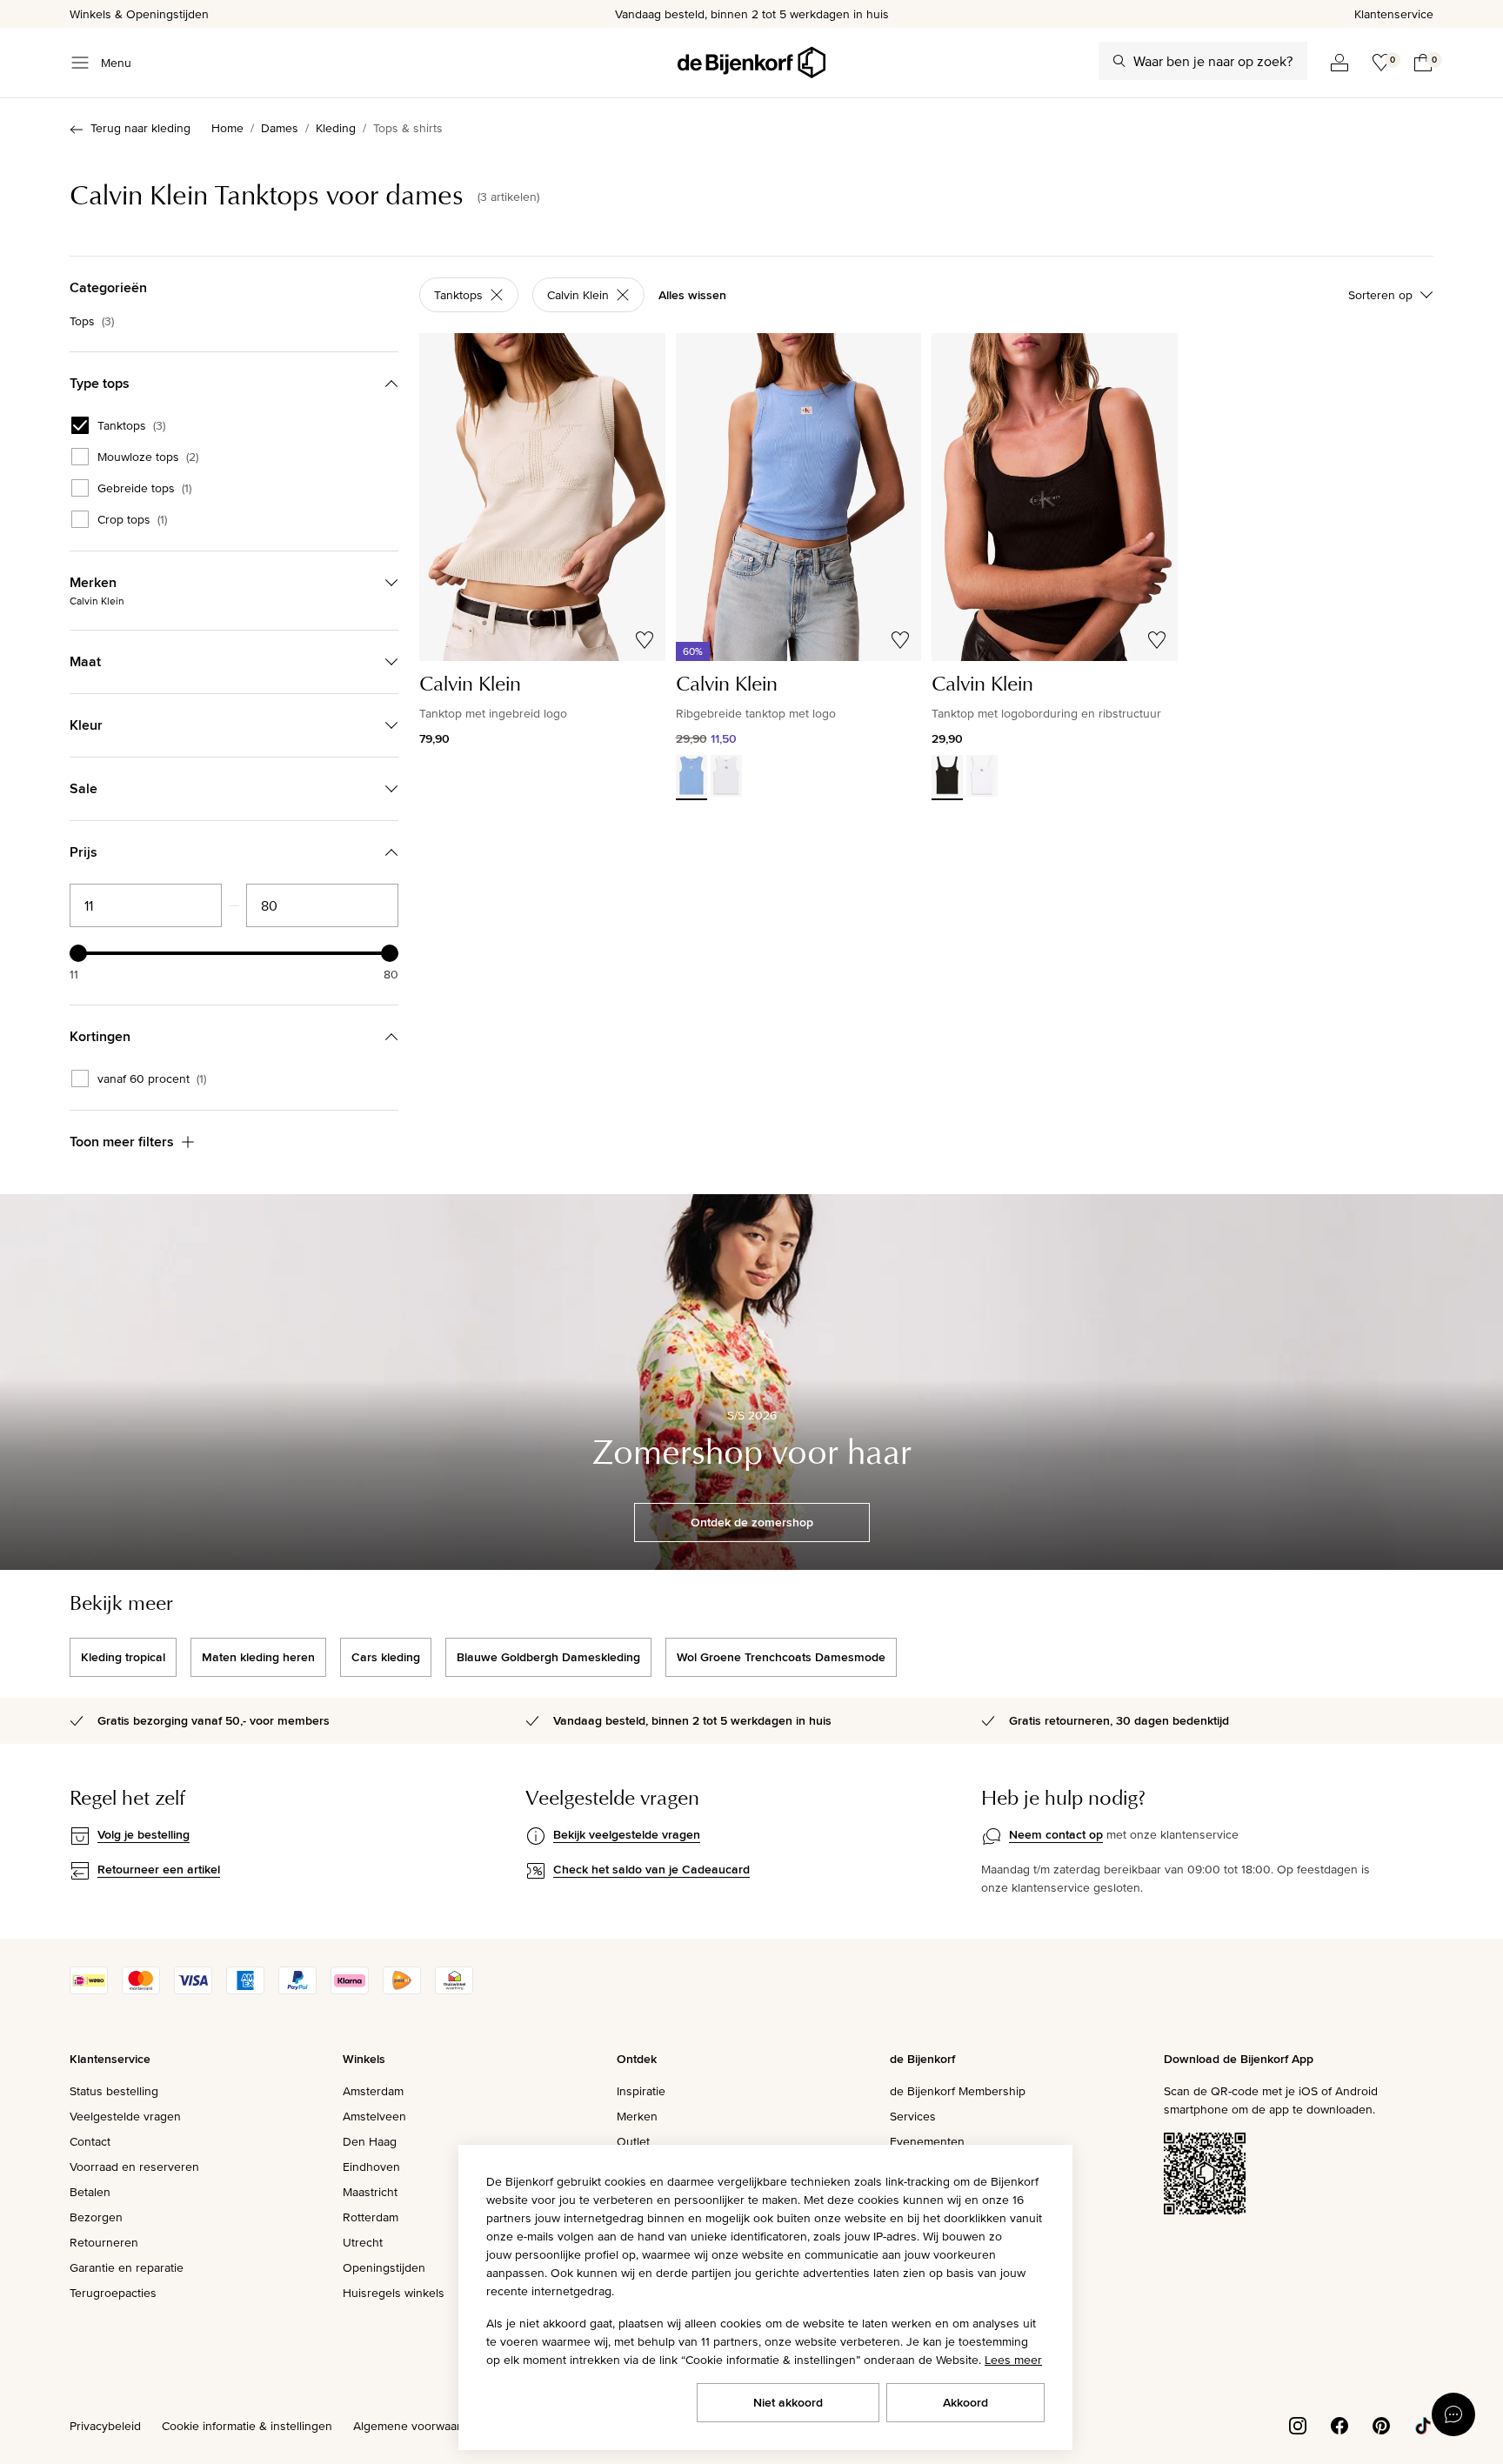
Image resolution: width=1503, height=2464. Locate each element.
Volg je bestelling (144, 1834)
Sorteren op (1380, 295)
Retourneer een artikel (159, 1869)
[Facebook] (1339, 2424)
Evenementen (927, 2141)
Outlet (633, 2141)
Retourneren (104, 2242)
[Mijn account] (1339, 63)
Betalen (90, 2192)
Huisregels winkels (394, 2293)
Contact (90, 2141)
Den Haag (370, 2141)
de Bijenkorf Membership (958, 2091)
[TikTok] (1423, 2424)
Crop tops (132, 519)
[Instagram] (1298, 2424)
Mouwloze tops (148, 457)
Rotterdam (371, 2217)
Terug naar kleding (140, 128)
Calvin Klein (578, 295)
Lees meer (1013, 2360)
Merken (637, 2116)
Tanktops (131, 425)
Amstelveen (374, 2116)
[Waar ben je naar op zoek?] (1119, 61)
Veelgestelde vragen (125, 2116)
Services (913, 2116)
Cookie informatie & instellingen (247, 2426)
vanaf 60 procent (152, 1078)
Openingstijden (384, 2267)
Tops (92, 321)
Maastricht (370, 2192)
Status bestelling (114, 2091)
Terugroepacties (113, 2293)
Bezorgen (96, 2217)
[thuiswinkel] (454, 1990)
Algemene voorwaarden (417, 2426)
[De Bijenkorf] (751, 63)
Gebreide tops (144, 488)
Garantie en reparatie (127, 2267)
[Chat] (1453, 2414)
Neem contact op (1056, 1834)
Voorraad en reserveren (134, 2167)
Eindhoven (371, 2167)
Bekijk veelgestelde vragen (627, 1834)
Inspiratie (641, 2091)
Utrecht (363, 2242)
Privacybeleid (105, 2426)
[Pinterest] (1381, 2424)
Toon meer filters (122, 1142)
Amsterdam (373, 2091)
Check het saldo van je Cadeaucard (651, 1869)
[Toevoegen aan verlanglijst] (645, 640)
